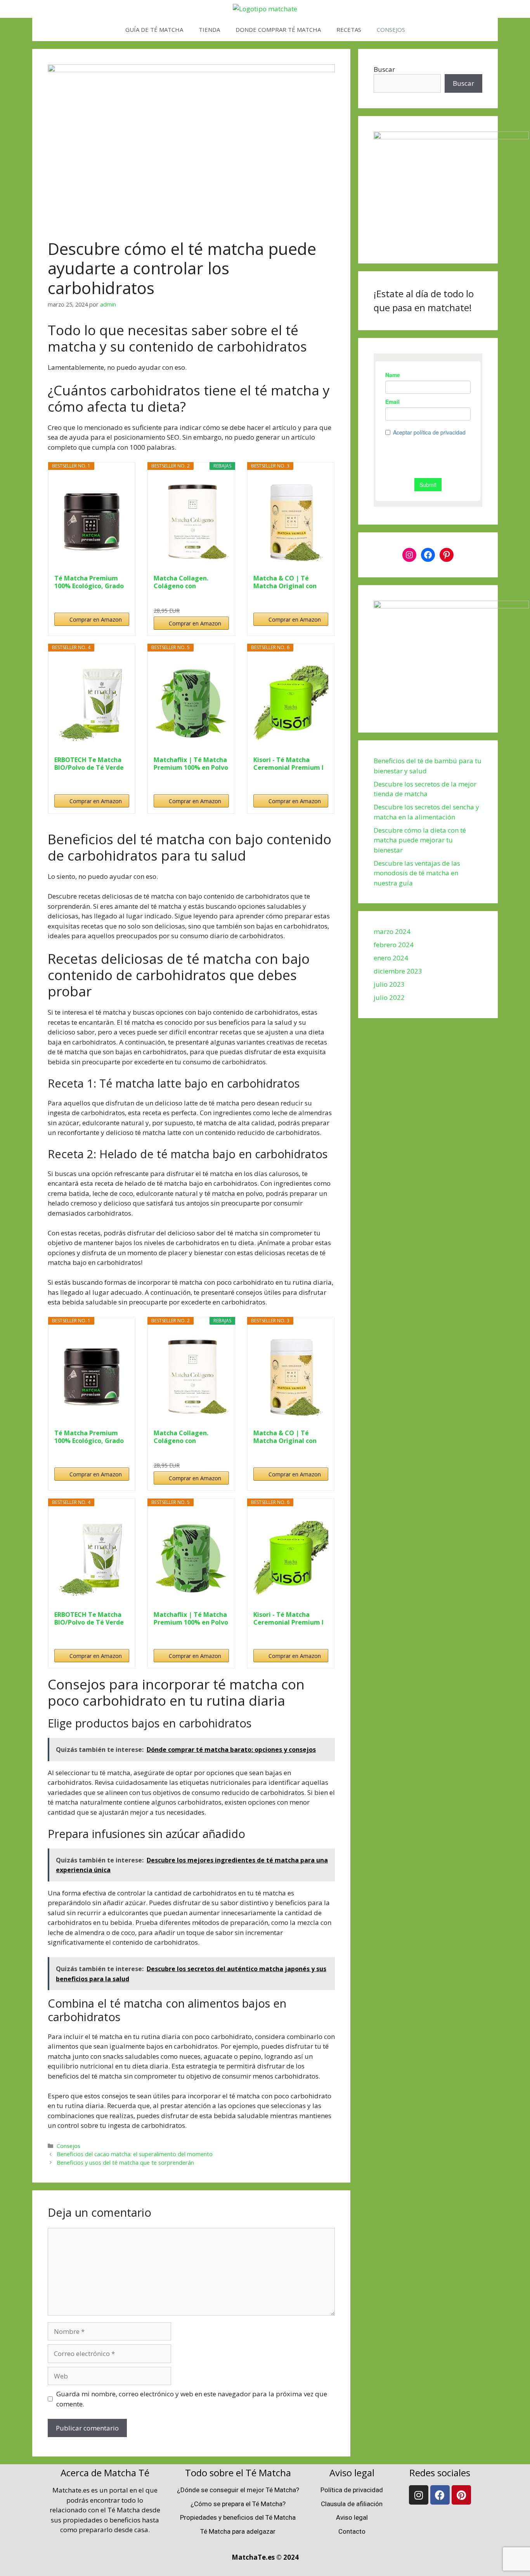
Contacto (352, 2531)
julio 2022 (389, 997)
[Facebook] (428, 555)
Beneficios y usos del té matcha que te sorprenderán (125, 2163)
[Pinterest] (447, 555)
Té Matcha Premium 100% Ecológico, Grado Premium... (89, 582)
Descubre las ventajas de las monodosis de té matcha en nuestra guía (417, 873)
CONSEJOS (391, 29)
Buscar (384, 69)
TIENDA (209, 29)
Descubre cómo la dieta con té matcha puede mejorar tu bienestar (420, 840)
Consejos (68, 2146)
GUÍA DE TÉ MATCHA (154, 29)
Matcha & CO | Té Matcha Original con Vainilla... (285, 582)
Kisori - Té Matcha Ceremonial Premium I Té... (288, 764)
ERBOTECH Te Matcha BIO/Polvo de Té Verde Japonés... (89, 764)
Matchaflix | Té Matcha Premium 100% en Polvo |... (191, 764)
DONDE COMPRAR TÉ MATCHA (278, 29)
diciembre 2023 (398, 971)
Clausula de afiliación (352, 2504)
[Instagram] (409, 555)
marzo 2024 (392, 931)
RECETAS (349, 29)
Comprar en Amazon (96, 619)
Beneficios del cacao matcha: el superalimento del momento (135, 2154)
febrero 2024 (394, 945)
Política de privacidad (352, 2490)
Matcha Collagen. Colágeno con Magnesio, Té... (181, 582)
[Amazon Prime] (218, 598)
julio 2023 (389, 984)
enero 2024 (391, 958)
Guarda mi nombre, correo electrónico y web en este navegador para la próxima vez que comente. (192, 2399)
